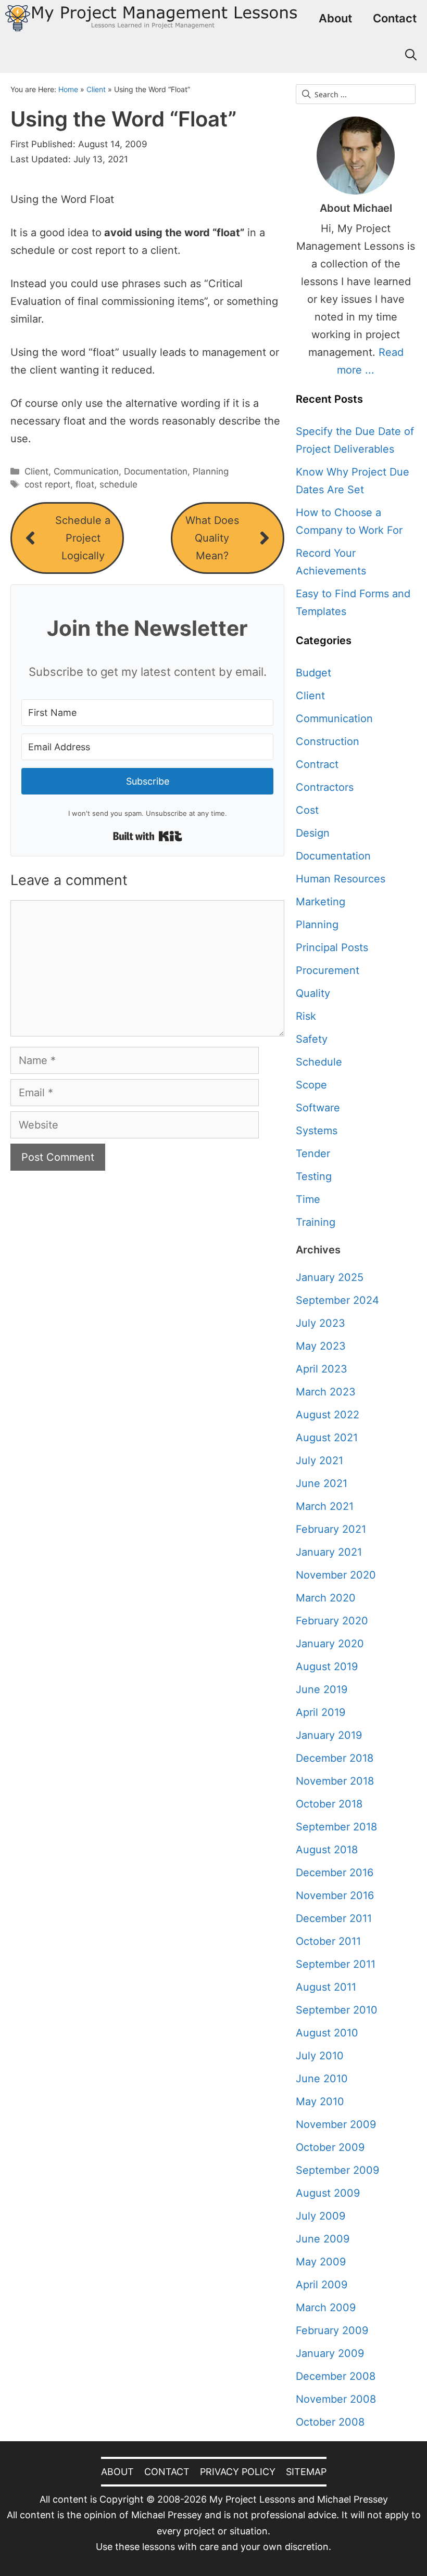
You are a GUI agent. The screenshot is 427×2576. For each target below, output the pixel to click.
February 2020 (332, 1621)
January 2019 (329, 1735)
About (335, 18)
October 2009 (330, 2147)
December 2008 (336, 2376)
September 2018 (336, 1827)
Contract (317, 764)
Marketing (321, 902)
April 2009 (322, 2285)
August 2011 (326, 1987)
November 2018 (335, 1781)
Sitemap (306, 2472)
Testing (314, 1176)
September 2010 (337, 2010)
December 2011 (334, 1918)
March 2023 (326, 1392)
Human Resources (341, 879)
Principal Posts (332, 947)
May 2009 (321, 2262)
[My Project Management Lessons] (151, 18)
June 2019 (322, 1689)
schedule (118, 484)
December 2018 (335, 1758)
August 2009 (328, 2193)
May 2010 (320, 2101)
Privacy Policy (238, 2472)
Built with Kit (148, 836)
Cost (307, 810)
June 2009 (323, 2239)
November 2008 (336, 2399)
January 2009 (330, 2353)
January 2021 (329, 1552)
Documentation (156, 471)
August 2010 (327, 2033)
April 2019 (321, 1712)
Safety (312, 1039)
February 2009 (332, 2330)
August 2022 (328, 1415)
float (85, 484)
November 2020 (336, 1575)
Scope (311, 1085)
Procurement (328, 970)
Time (308, 1199)
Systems (317, 1131)
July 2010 (320, 2056)
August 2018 (327, 1850)
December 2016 (335, 1873)
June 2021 (322, 1483)
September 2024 (337, 1300)
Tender (313, 1154)
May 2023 (321, 1346)
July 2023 (321, 1323)
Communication (86, 471)
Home (68, 89)
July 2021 (319, 1460)
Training (316, 1222)
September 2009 (337, 2170)
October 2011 (328, 1941)
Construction (328, 741)
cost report (47, 484)
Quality (313, 993)
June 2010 (322, 2079)
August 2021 (327, 1438)
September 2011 (336, 1964)
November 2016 (335, 1895)
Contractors (325, 787)
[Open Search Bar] (411, 55)
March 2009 (326, 2308)
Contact (395, 18)
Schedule (319, 1062)
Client (96, 89)
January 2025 (330, 1277)
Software (318, 1108)
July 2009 (321, 2216)
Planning (211, 471)
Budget (313, 673)
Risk (306, 1016)
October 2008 (330, 2422)
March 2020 (326, 1598)
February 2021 (331, 1529)
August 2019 (327, 1667)
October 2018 (329, 1804)
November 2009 (336, 2124)
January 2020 (330, 1644)
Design (313, 833)
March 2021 (325, 1506)
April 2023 (322, 1369)
